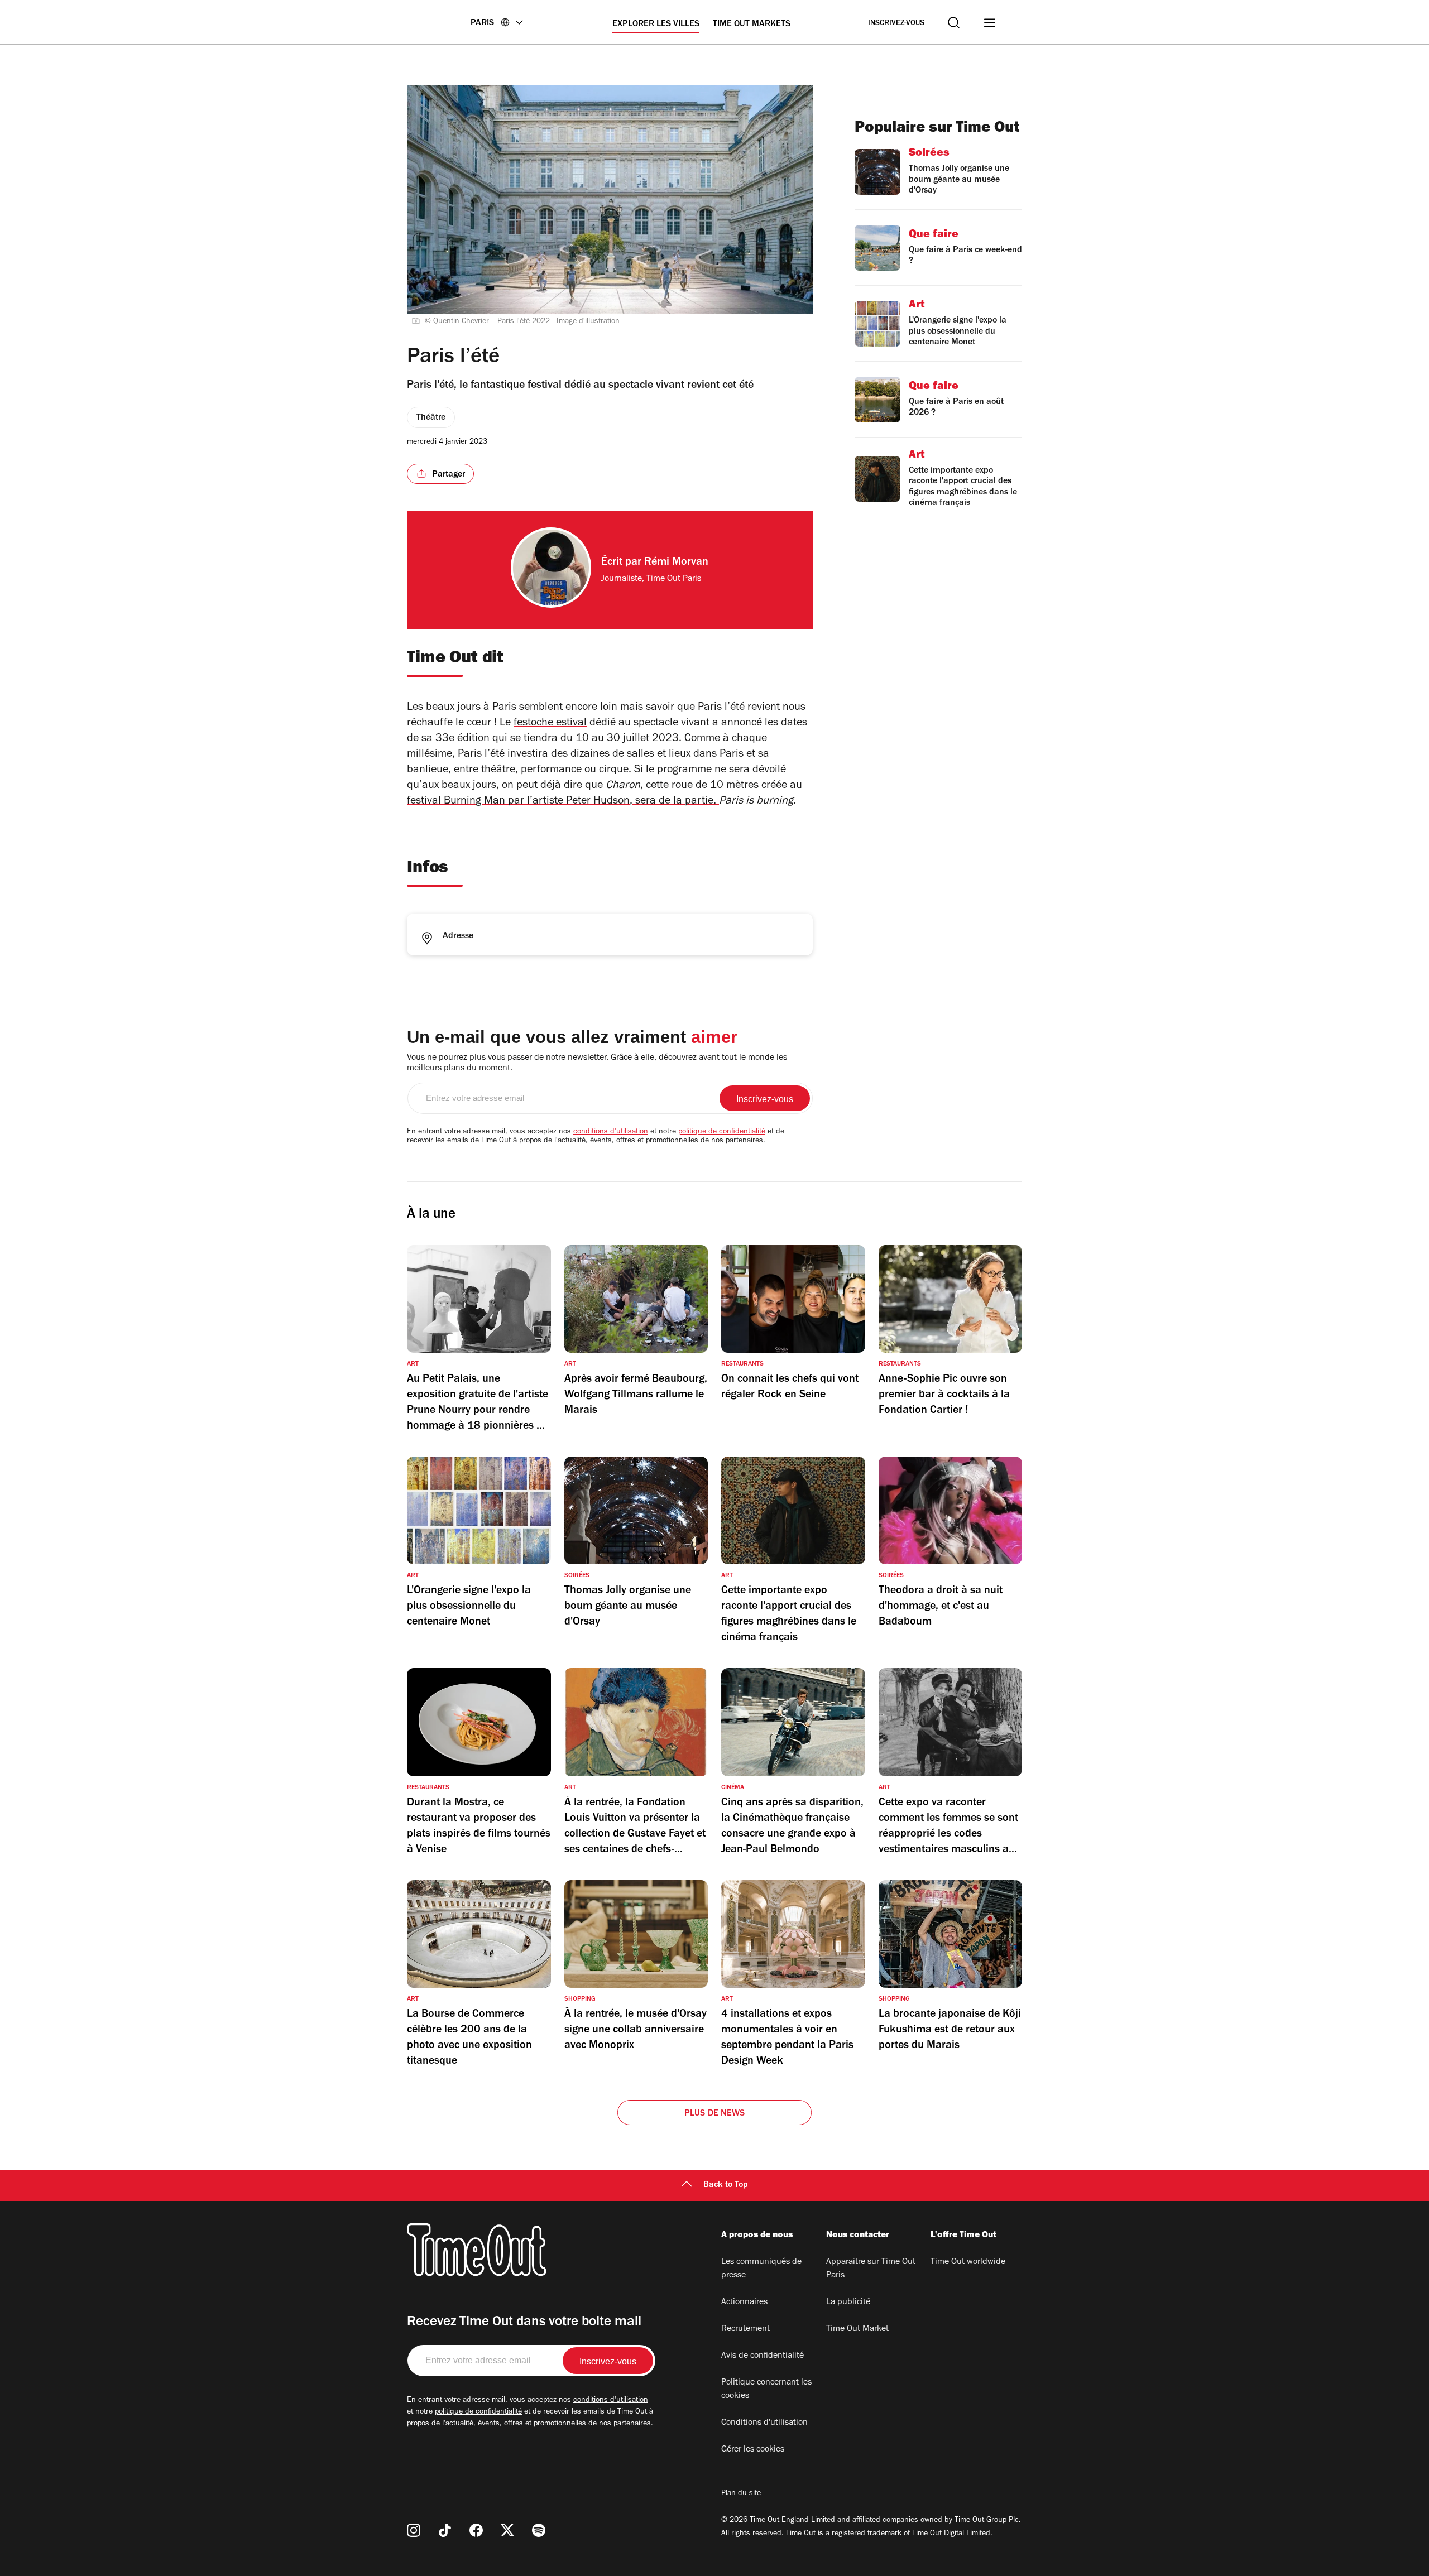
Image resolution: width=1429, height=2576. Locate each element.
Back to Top (726, 2185)
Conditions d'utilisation (764, 2423)
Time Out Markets (752, 25)
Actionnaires (744, 2303)
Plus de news (714, 2114)
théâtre (498, 771)
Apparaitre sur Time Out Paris (871, 2269)
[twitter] (507, 2530)
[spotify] (539, 2530)
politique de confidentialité (722, 1132)
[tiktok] (445, 2530)
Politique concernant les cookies (766, 2390)
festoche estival (550, 724)
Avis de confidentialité (763, 2356)
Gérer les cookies (753, 2450)
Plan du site (741, 2494)
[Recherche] (954, 23)
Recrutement (745, 2329)
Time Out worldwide (968, 2262)
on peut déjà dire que (552, 786)
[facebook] (476, 2530)
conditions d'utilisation (611, 1132)
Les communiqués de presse (761, 2269)
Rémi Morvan (676, 563)
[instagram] (414, 2530)
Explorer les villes (656, 25)
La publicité (848, 2303)
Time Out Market (857, 2329)
